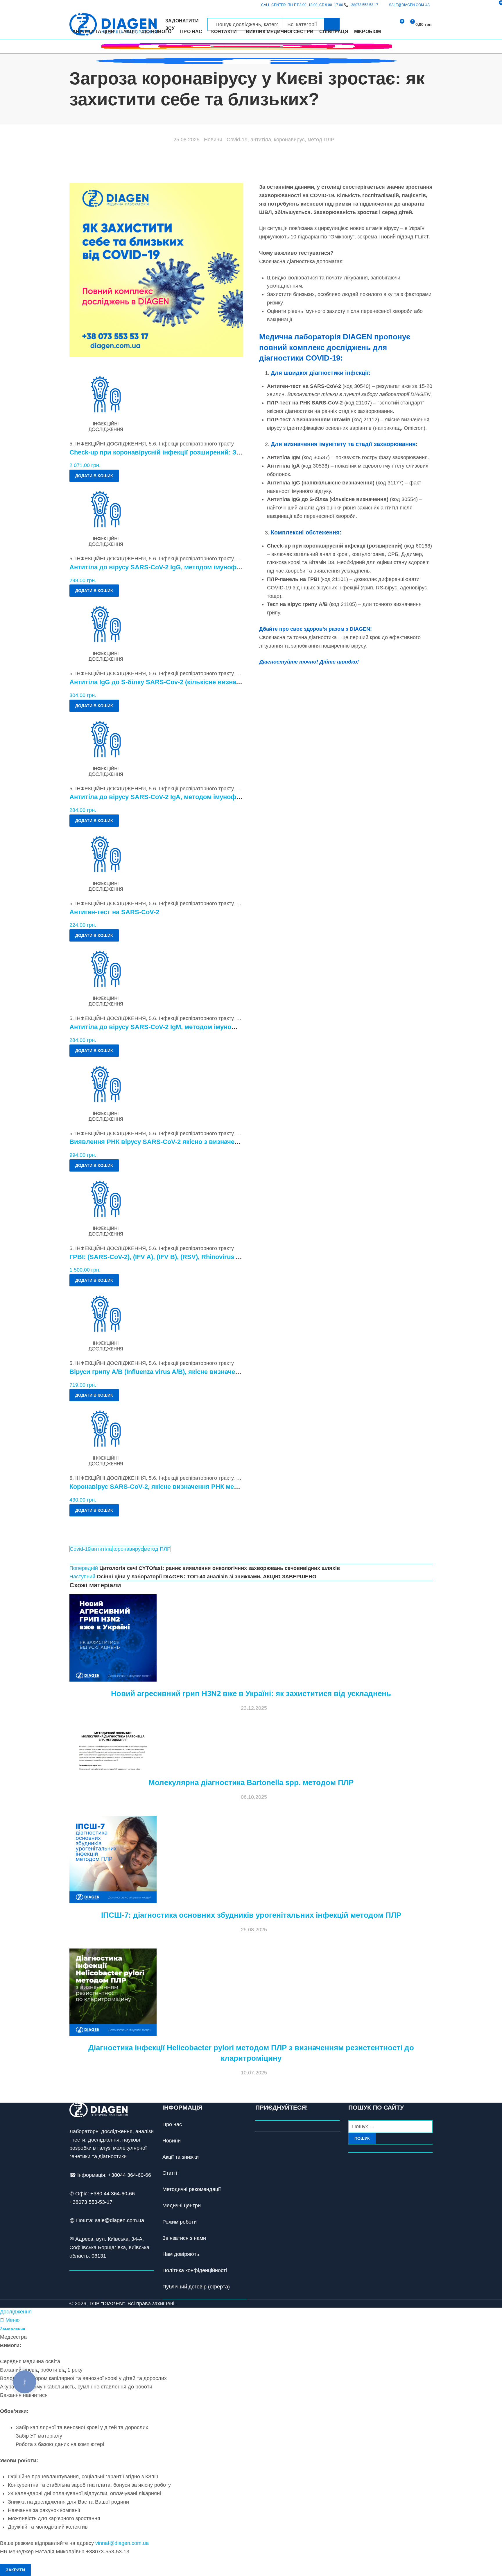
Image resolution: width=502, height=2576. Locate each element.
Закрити (15, 2570)
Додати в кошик (94, 476)
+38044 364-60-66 (130, 2175)
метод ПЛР (321, 140)
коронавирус (289, 140)
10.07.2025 (254, 2073)
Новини (213, 140)
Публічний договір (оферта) (196, 2287)
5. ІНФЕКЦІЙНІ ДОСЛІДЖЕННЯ (108, 444)
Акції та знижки (181, 2157)
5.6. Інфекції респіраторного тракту (191, 444)
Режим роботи (180, 2222)
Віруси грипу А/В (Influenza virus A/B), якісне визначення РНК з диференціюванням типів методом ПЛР (232, 1372)
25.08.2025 (187, 140)
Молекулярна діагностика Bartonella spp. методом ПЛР (251, 1782)
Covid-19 (237, 140)
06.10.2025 (254, 1797)
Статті (170, 2173)
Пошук (362, 2138)
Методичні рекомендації (192, 2189)
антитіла (261, 140)
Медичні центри (182, 2206)
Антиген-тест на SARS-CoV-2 (114, 912)
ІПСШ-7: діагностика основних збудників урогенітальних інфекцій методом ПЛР (251, 1915)
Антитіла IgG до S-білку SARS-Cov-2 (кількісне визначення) (163, 682)
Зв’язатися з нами (184, 2238)
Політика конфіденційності (195, 2270)
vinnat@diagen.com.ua (122, 2543)
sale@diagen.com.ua (120, 2220)
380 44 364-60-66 (114, 2194)
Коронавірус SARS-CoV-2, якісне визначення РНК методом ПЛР (169, 1487)
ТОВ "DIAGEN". (108, 2304)
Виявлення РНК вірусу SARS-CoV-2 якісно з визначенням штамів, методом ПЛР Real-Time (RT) (218, 1142)
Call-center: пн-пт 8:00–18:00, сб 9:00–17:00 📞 (320, 5)
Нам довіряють (181, 2254)
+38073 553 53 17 (364, 5)
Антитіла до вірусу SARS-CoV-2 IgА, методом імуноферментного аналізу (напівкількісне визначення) (228, 797)
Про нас (172, 2124)
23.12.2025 (254, 1708)
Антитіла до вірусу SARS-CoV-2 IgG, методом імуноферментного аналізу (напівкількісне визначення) (228, 567)
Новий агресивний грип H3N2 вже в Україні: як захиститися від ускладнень (251, 1693)
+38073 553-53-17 (91, 2202)
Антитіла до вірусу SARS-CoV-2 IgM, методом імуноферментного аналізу (184, 1027)
